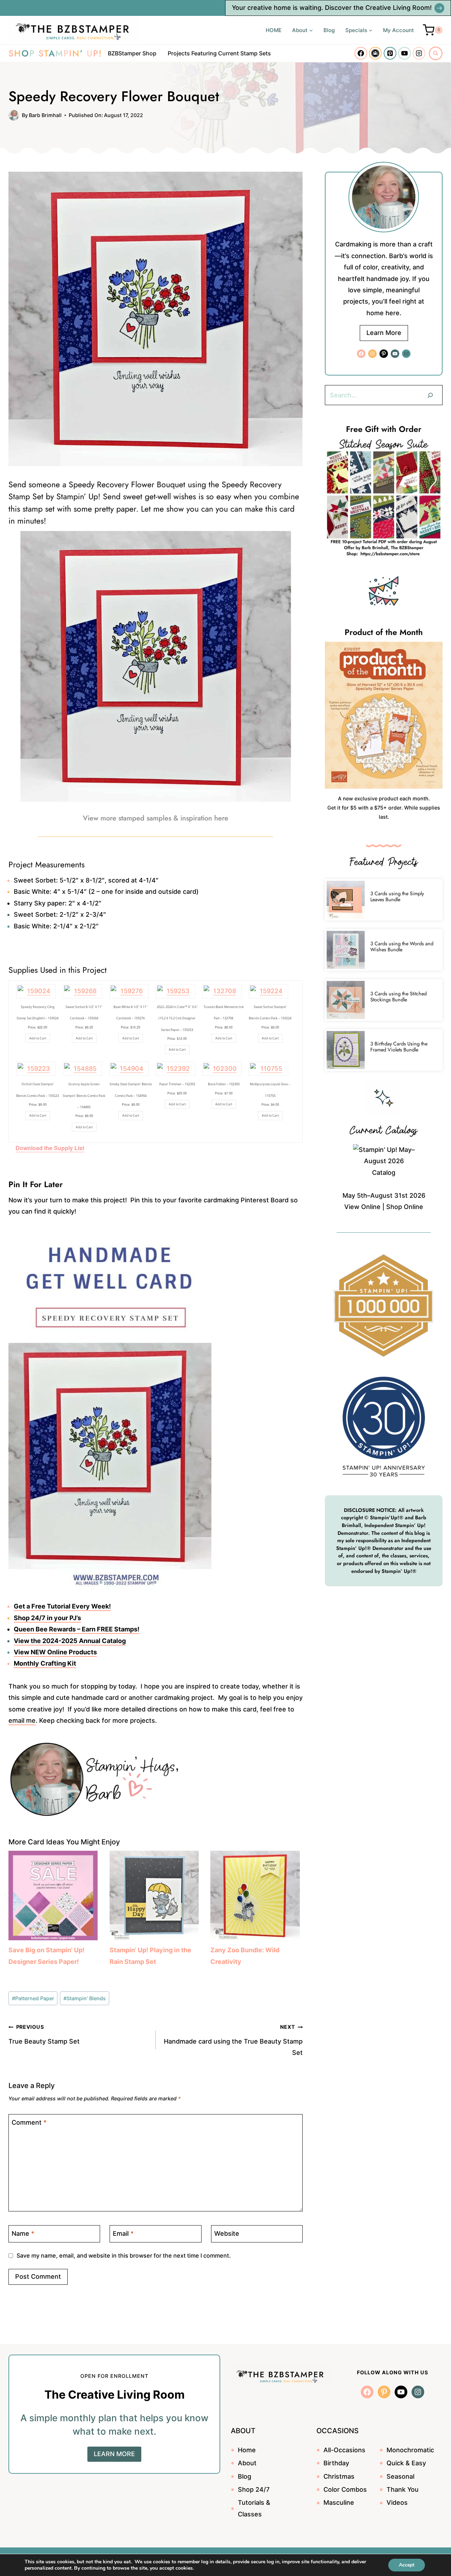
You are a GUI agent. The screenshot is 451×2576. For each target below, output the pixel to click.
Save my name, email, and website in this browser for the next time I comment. (124, 2255)
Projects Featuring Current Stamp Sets (219, 53)
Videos (397, 2502)
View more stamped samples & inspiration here (156, 818)
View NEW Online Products (55, 1652)
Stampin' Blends (85, 1998)
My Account (399, 30)
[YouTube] (404, 53)
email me (22, 1720)
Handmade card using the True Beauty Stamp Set (233, 2040)
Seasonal (400, 2476)
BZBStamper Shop (132, 53)
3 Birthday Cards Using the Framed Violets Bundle (399, 1047)
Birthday (336, 2463)
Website (227, 2233)
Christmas (339, 2476)
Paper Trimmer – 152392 (177, 1084)
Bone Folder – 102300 (224, 1084)
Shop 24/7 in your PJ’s (47, 1618)
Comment (29, 2122)
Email (123, 2233)
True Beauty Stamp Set (44, 2034)
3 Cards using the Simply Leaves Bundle (397, 896)
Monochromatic (410, 2450)
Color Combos (345, 2489)
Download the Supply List (50, 1148)
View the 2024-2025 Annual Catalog (70, 1641)
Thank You (403, 2489)
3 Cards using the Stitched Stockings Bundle (399, 997)
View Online (362, 1207)
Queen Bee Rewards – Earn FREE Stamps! (77, 1629)
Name (23, 2233)
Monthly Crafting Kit (45, 1663)
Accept (407, 2565)
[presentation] (346, 900)
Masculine (339, 2502)
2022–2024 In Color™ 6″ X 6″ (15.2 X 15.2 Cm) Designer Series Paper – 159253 (177, 1018)
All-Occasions (344, 2450)
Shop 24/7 (254, 2489)
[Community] (375, 53)
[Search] (430, 395)
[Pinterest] (390, 53)
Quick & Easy (406, 2463)
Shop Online (405, 1207)
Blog (329, 30)
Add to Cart (38, 1038)
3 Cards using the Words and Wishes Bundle (402, 947)
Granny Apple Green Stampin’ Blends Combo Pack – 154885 (84, 1095)
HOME (274, 30)
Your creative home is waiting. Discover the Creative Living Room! (332, 8)
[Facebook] (361, 53)
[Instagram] (419, 53)
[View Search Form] (436, 53)
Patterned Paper (33, 1998)
